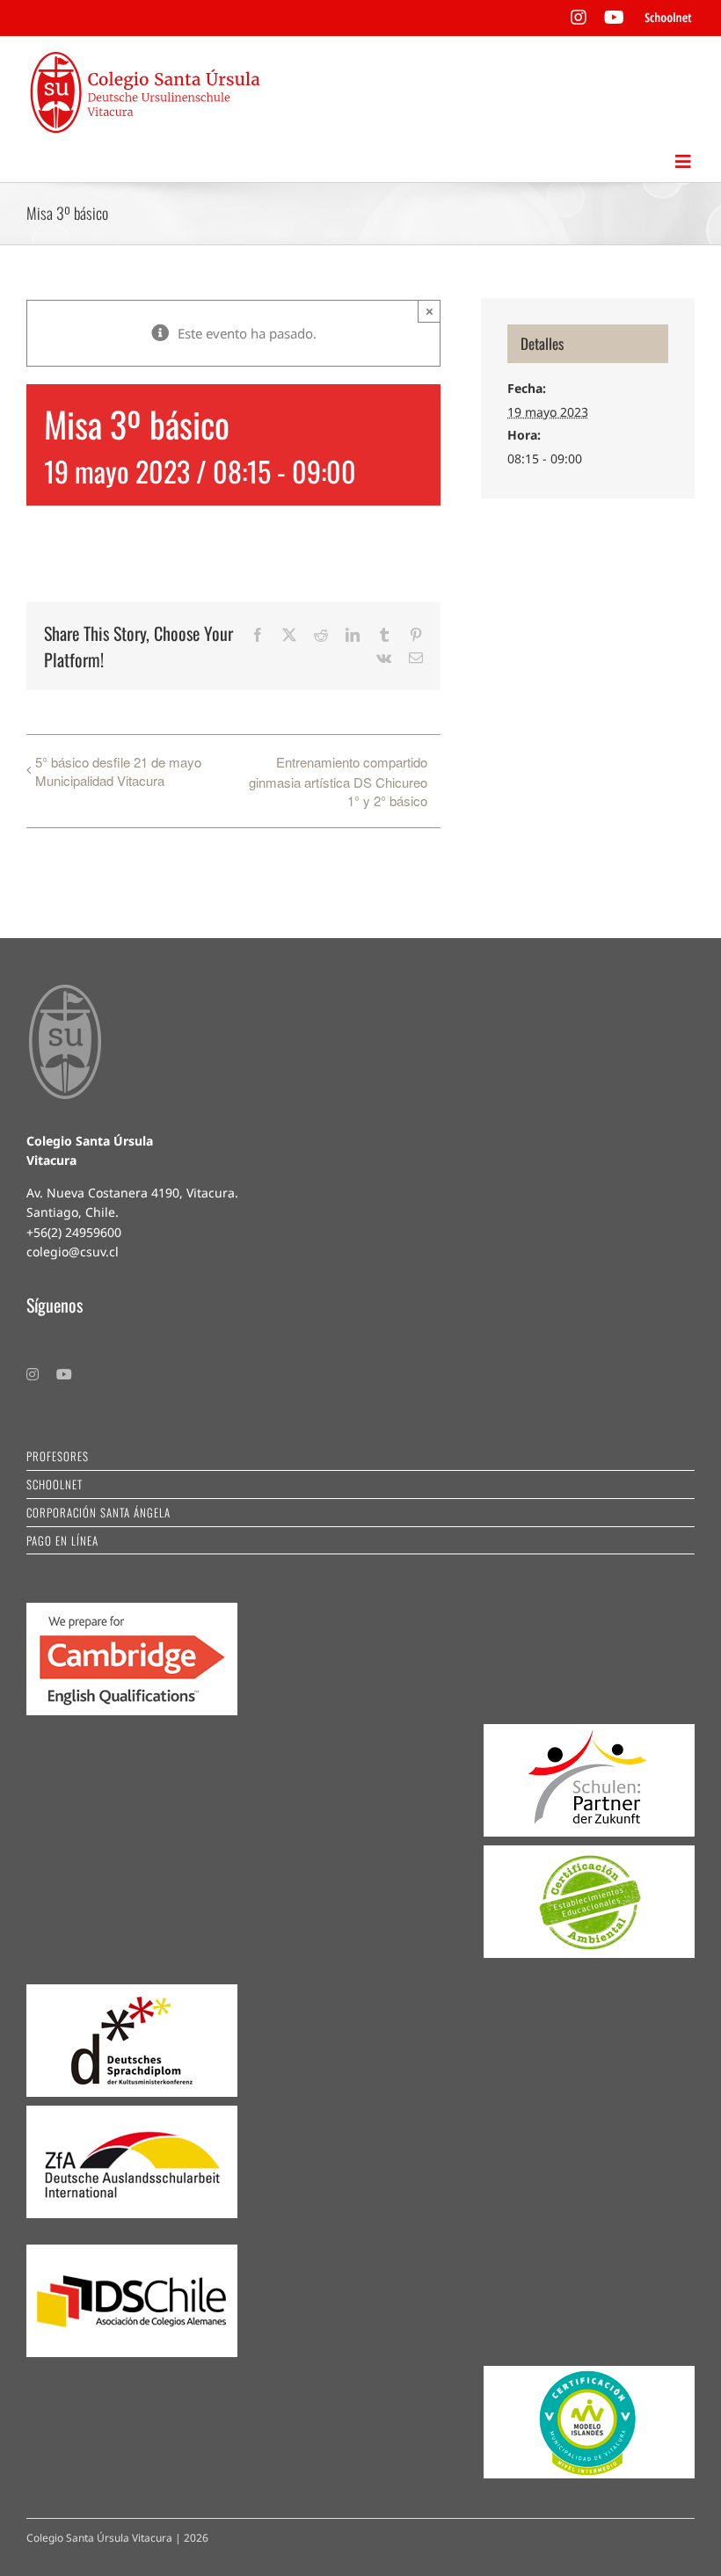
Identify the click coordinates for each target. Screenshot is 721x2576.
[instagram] (33, 1374)
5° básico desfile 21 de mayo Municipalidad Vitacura (118, 771)
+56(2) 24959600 (74, 1232)
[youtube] (64, 1374)
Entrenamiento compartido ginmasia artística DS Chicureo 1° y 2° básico (338, 781)
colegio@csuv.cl (73, 1252)
